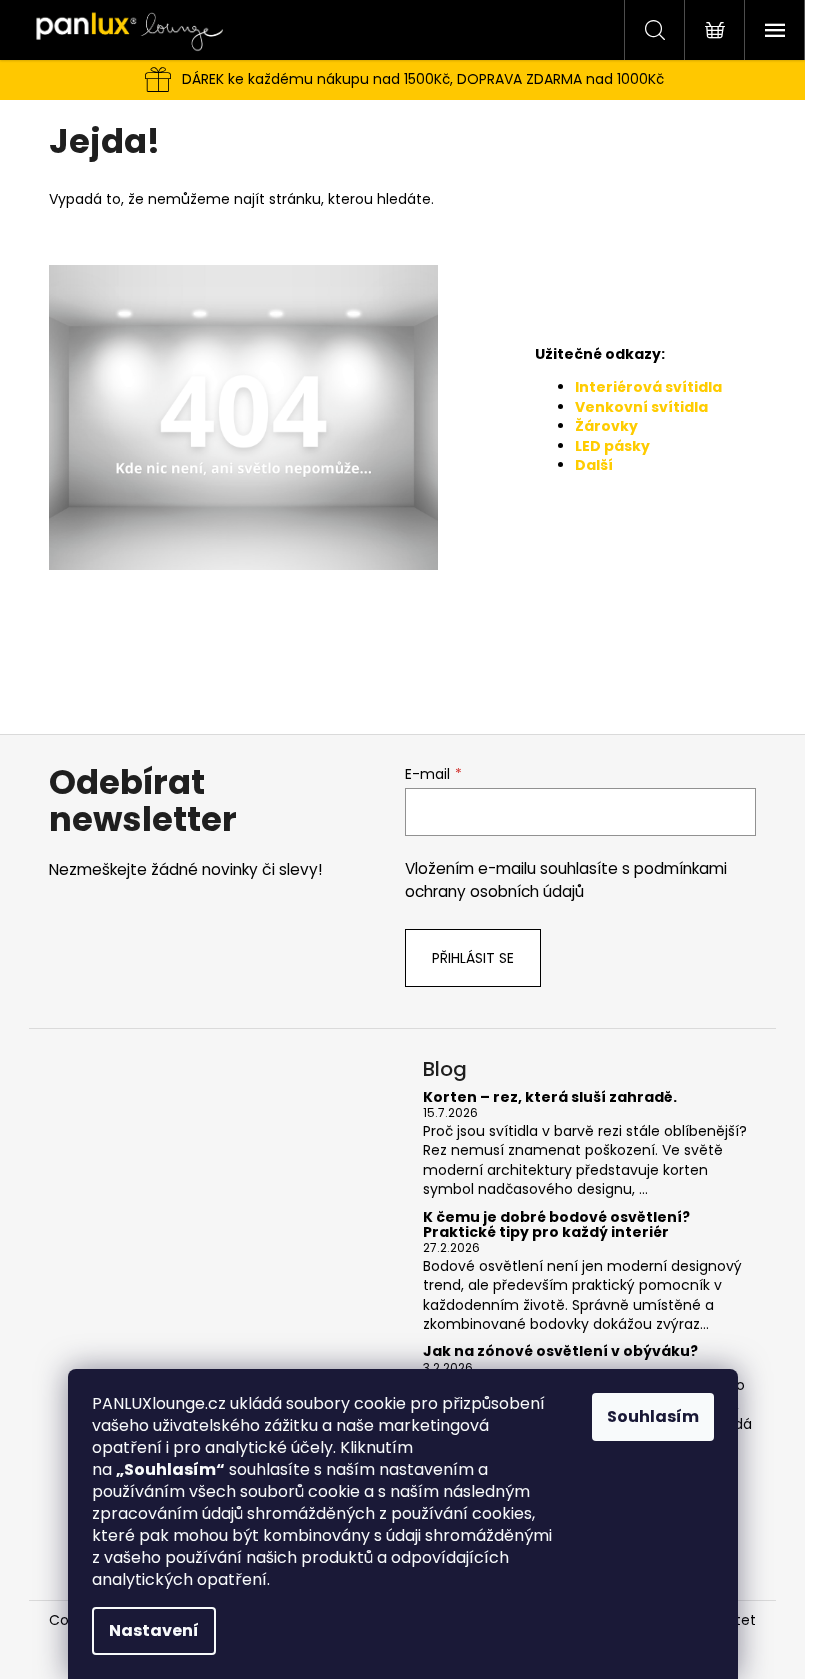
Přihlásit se (473, 958)
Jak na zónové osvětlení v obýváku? (560, 1351)
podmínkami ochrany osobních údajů (566, 879)
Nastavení (154, 1630)
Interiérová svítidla (648, 387)
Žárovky (606, 426)
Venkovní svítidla (641, 407)
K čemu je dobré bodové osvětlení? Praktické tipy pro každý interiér (556, 1225)
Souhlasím (653, 1416)
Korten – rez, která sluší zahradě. (550, 1097)
